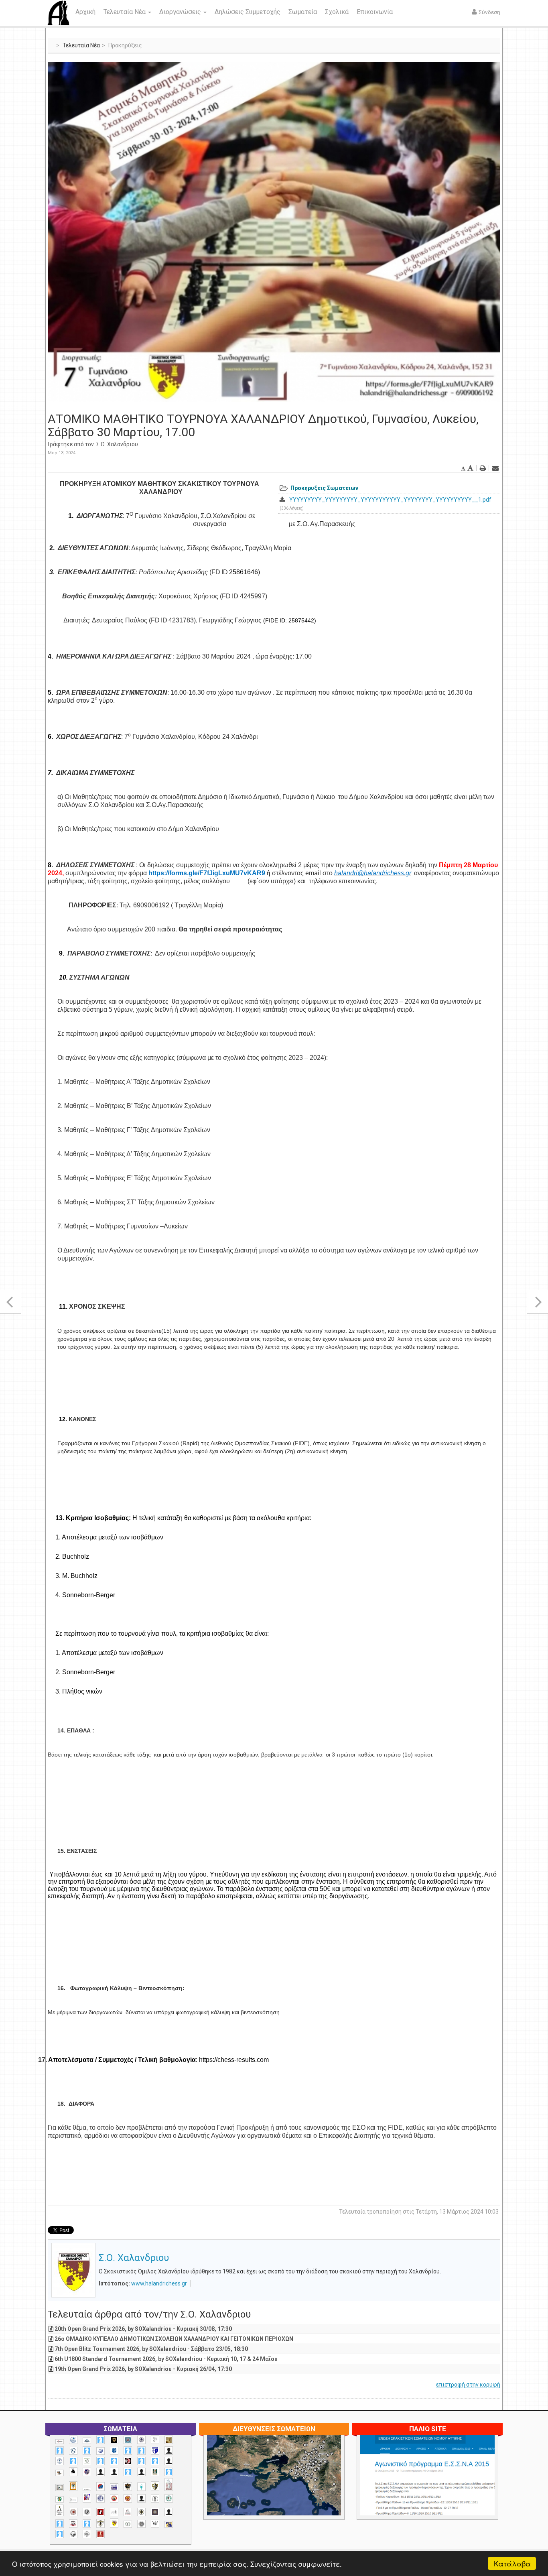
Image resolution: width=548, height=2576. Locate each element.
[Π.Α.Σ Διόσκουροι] (155, 2486)
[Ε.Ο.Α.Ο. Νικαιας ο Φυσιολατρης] (60, 2488)
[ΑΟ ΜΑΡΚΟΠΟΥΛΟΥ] (87, 2472)
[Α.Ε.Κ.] (114, 2440)
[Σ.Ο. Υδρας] (100, 2523)
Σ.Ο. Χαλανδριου (117, 444)
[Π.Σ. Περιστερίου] (169, 2485)
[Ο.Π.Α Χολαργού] (141, 2487)
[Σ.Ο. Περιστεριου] (60, 2524)
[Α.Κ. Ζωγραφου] (128, 2440)
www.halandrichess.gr (159, 2283)
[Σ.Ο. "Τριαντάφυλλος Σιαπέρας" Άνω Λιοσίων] (169, 2498)
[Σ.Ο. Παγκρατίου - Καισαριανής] (155, 2512)
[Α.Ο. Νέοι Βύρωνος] (114, 2450)
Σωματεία (303, 12)
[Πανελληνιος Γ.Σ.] (73, 2500)
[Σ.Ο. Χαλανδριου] (114, 2523)
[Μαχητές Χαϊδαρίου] (128, 2487)
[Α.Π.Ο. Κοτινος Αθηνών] (87, 2461)
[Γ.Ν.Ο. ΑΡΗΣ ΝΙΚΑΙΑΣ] (141, 2472)
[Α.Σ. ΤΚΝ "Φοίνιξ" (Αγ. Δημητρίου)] (169, 2461)
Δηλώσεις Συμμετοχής (248, 12)
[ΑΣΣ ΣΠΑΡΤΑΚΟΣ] (114, 2472)
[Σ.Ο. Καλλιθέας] (114, 2512)
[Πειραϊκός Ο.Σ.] (100, 2498)
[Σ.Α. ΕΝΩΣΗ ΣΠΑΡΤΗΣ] (128, 2498)
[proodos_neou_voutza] (73, 2440)
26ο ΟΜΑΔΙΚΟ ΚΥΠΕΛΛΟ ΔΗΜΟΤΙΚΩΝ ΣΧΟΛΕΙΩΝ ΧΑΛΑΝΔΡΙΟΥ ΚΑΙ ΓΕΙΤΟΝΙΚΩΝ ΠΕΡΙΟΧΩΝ (174, 2339)
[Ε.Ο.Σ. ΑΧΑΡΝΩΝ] (73, 2486)
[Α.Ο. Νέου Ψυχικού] (128, 2451)
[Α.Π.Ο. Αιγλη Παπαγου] (73, 2461)
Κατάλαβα (512, 2563)
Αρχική (85, 12)
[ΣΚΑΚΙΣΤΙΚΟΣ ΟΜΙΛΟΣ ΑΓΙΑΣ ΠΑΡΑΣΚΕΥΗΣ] (60, 2534)
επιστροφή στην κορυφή (468, 2385)
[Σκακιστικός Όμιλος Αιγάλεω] (73, 2534)
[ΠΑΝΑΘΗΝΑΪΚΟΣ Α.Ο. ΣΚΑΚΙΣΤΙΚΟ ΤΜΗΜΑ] (60, 2499)
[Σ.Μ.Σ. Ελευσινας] (155, 2499)
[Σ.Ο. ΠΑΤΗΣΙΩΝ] (169, 2512)
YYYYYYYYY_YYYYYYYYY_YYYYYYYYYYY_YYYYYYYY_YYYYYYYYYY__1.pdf (390, 500)
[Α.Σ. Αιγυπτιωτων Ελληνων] (100, 2461)
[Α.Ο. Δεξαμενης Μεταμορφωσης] (60, 2451)
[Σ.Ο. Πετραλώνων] (73, 2524)
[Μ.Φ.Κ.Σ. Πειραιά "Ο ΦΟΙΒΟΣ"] (114, 2487)
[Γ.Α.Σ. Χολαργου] (128, 2472)
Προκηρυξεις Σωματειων (324, 488)
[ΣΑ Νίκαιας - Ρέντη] (128, 2524)
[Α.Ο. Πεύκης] (155, 2450)
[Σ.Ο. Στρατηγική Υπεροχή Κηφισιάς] (87, 2524)
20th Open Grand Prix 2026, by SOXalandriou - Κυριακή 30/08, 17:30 (143, 2329)
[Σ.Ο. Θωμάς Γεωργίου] (100, 2512)
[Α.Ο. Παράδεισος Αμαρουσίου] (141, 2451)
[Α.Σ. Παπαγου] (141, 2461)
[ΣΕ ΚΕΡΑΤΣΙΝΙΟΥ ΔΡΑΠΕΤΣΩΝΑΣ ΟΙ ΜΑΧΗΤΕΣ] (141, 2524)
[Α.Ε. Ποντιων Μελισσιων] (100, 2440)
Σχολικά (337, 12)
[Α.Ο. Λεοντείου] (100, 2451)
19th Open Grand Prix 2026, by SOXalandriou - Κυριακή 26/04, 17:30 (143, 2369)
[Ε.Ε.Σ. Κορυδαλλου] (169, 2472)
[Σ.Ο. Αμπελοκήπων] (73, 2512)
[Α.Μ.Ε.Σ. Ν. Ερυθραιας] (141, 2440)
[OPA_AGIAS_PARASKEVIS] (60, 2442)
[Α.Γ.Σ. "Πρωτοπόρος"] (87, 2441)
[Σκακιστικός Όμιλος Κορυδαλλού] (87, 2534)
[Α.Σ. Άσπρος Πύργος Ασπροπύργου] (114, 2461)
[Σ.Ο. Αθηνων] (60, 2510)
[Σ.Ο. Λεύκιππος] (128, 2512)
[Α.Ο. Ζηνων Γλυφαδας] (73, 2451)
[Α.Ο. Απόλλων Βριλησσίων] (169, 2440)
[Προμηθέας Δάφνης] (114, 2498)
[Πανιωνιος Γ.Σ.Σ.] (87, 2498)
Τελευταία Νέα (125, 12)
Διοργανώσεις (181, 12)
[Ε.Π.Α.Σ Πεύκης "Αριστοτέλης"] (87, 2489)
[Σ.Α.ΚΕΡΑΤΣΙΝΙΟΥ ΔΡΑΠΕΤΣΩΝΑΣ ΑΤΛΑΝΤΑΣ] (141, 2498)
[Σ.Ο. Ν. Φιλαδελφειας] (141, 2512)
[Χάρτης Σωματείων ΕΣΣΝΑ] (293, 2485)
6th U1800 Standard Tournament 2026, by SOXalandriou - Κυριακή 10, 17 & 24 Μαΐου (166, 2359)
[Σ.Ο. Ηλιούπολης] (87, 2512)
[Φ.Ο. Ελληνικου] (100, 2534)
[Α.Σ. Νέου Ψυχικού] (128, 2461)
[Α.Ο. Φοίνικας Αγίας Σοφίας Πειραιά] (60, 2461)
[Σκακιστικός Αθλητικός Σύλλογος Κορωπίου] (169, 2524)
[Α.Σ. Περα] (155, 2461)
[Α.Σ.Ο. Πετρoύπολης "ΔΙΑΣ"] (60, 2473)
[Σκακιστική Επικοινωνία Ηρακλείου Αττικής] (155, 2523)
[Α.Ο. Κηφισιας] (87, 2451)
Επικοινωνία (375, 12)
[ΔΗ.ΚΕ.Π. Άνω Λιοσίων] (155, 2472)
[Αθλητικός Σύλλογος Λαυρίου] (73, 2472)
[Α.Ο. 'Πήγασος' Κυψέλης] (155, 2440)
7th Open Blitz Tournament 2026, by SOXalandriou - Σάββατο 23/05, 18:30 (151, 2349)
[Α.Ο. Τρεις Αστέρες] (169, 2451)
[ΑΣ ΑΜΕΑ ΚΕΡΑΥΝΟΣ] (100, 2472)
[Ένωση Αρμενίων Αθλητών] (100, 2487)
